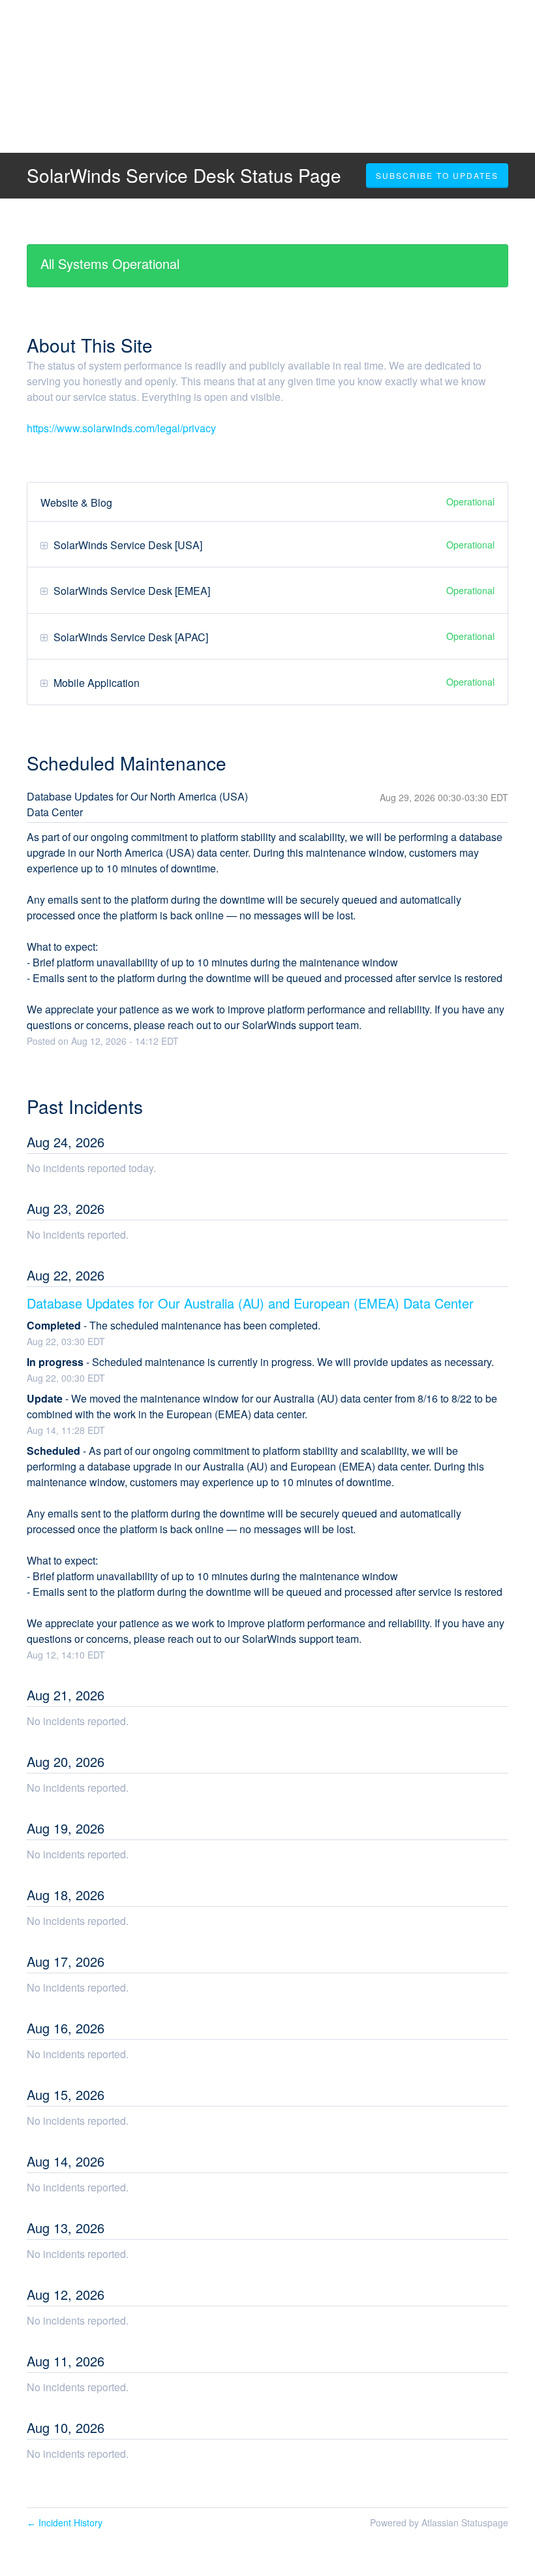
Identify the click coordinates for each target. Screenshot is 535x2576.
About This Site (90, 345)
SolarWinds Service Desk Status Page (184, 175)
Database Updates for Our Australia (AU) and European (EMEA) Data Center (250, 1303)
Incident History (65, 2522)
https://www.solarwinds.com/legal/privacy (121, 428)
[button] (437, 176)
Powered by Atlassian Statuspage (439, 2522)
